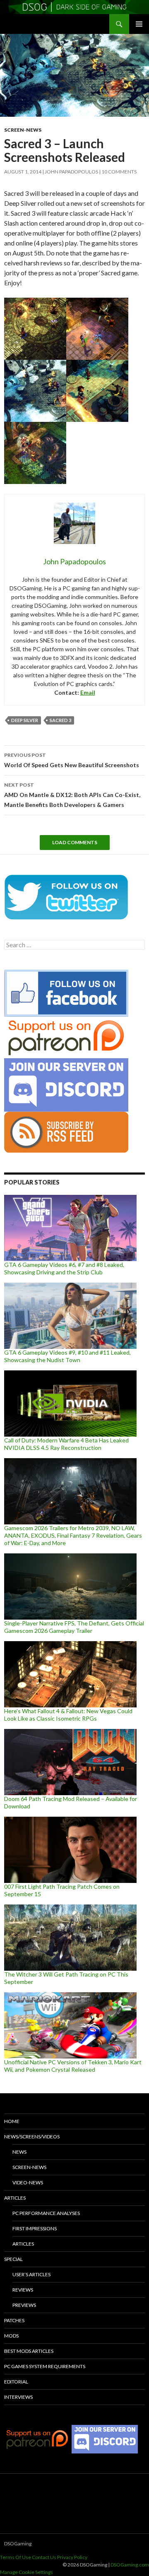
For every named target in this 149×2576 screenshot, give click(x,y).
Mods (11, 2336)
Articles (15, 2198)
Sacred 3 (60, 720)
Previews (24, 2305)
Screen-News (23, 130)
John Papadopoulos (71, 172)
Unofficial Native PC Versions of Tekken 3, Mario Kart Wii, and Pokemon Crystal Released (73, 2066)
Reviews (23, 2290)
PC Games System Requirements (45, 2366)
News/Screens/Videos (32, 2137)
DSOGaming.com (130, 2565)
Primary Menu (139, 24)
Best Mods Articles (29, 2351)
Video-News (28, 2182)
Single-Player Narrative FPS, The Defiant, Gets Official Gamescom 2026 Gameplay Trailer (74, 1627)
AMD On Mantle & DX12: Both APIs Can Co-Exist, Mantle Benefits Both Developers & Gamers (72, 795)
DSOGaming (18, 2543)
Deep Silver (25, 720)
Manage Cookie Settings (26, 2572)
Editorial (16, 2382)
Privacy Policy (72, 2557)
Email (88, 692)
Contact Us (44, 2557)
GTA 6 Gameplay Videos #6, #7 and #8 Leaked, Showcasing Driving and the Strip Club (64, 1268)
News (19, 2152)
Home (12, 2121)
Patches (14, 2320)
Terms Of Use (16, 2557)
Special (13, 2259)
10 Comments (119, 172)
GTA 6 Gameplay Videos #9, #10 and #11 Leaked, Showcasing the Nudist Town (67, 1356)
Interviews (18, 2397)
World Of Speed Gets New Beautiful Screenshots (72, 760)
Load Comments (75, 842)
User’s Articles (31, 2274)
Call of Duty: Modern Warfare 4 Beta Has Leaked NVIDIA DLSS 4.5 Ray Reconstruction (66, 1444)
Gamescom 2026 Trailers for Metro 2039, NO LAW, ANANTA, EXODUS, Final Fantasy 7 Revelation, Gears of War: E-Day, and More (73, 1535)
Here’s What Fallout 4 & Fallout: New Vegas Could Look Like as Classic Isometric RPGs (68, 1715)
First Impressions (35, 2228)
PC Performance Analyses (46, 2213)
